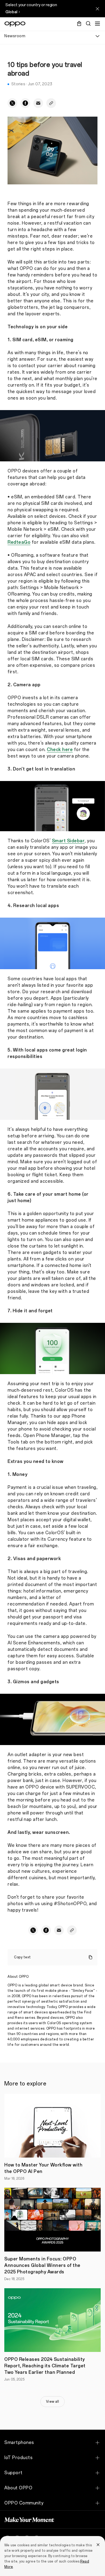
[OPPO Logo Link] (15, 24)
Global (11, 12)
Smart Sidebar (68, 841)
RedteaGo (19, 542)
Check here (60, 750)
